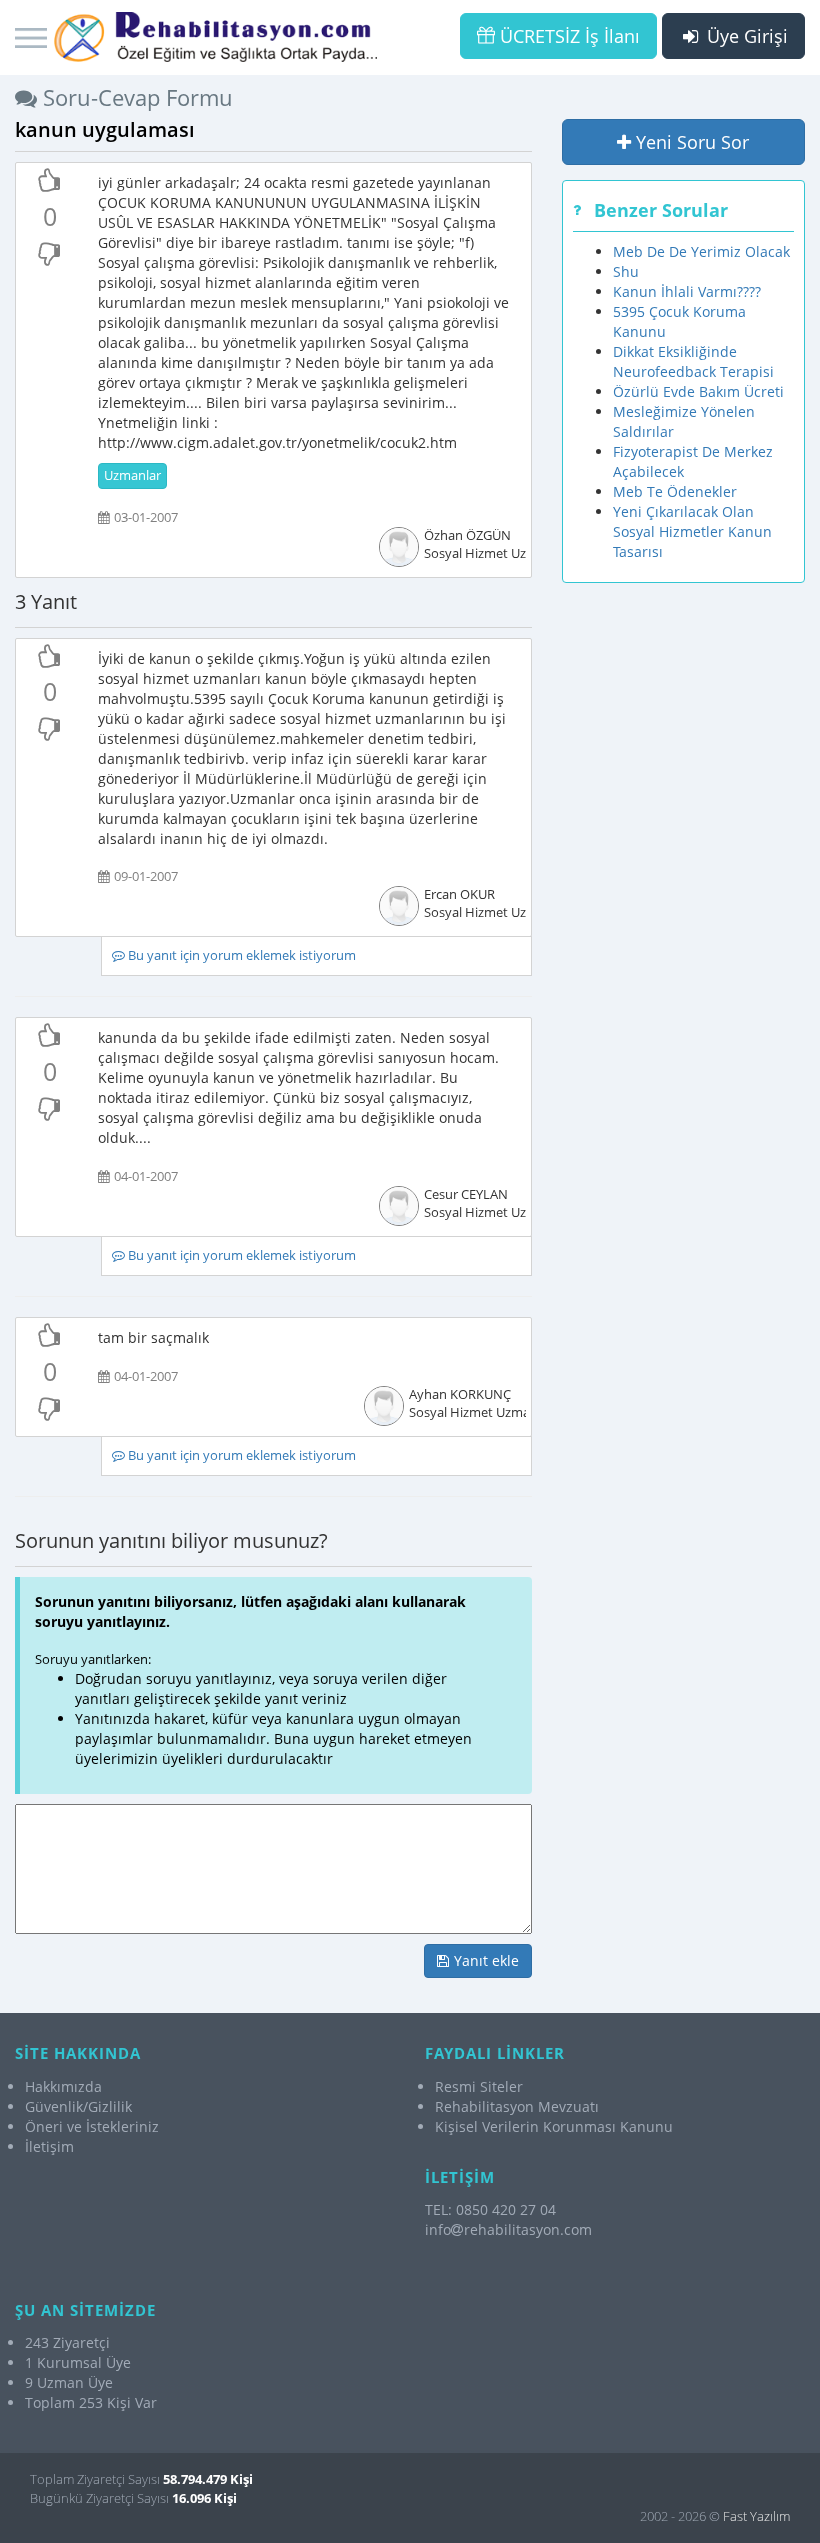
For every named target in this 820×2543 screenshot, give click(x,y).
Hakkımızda (63, 2086)
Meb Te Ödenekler (675, 491)
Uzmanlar (132, 475)
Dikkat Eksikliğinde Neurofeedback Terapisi (693, 361)
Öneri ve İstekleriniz (92, 2126)
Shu (626, 271)
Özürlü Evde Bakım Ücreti (698, 391)
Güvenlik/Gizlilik (78, 2106)
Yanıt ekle (484, 1960)
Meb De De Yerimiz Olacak (701, 251)
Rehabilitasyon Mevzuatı (517, 2106)
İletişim (49, 2146)
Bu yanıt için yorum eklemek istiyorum (240, 955)
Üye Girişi (745, 36)
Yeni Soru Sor (690, 142)
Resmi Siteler (479, 2086)
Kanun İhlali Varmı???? (687, 291)
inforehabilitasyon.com (508, 2229)
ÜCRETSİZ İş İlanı (567, 36)
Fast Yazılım (756, 2516)
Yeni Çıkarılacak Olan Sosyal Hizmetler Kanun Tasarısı (692, 531)
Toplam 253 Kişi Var (91, 2402)
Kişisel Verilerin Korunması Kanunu (554, 2126)
